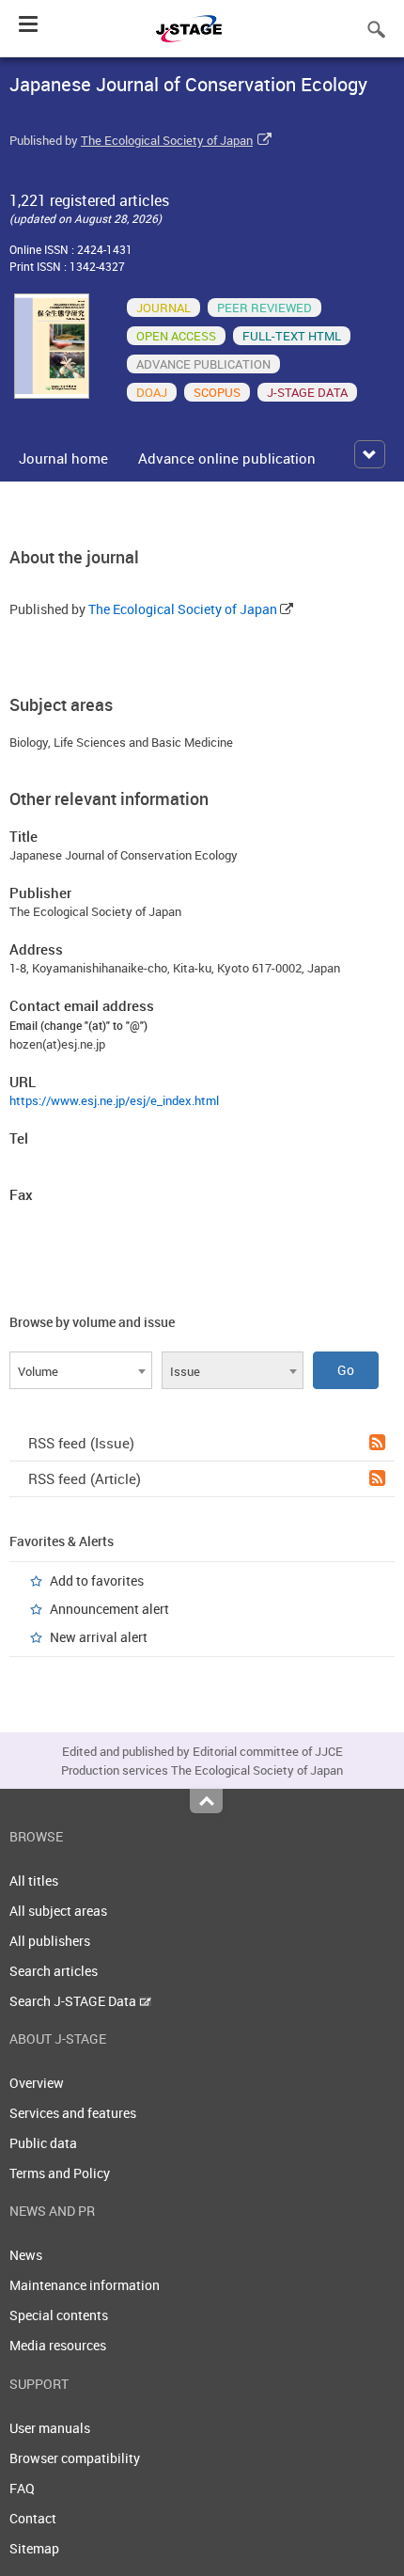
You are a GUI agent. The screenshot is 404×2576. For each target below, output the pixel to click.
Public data (43, 2143)
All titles (34, 1881)
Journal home (63, 458)
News (26, 2255)
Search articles (54, 1971)
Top (206, 1801)
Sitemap (34, 2548)
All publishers (50, 1941)
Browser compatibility (75, 2458)
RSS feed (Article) (85, 1478)
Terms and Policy (60, 2173)
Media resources (58, 2345)
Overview (37, 2083)
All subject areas (58, 1911)
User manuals (50, 2428)
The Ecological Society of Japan (167, 140)
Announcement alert (109, 1609)
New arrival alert (99, 1637)
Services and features (73, 2113)
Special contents (59, 2315)
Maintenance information (85, 2285)
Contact (33, 2518)
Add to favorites (97, 1580)
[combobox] (81, 1370)
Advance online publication (227, 458)
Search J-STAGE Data (74, 2001)
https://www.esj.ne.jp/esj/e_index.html (114, 1100)
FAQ (22, 2488)
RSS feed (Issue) (81, 1443)
